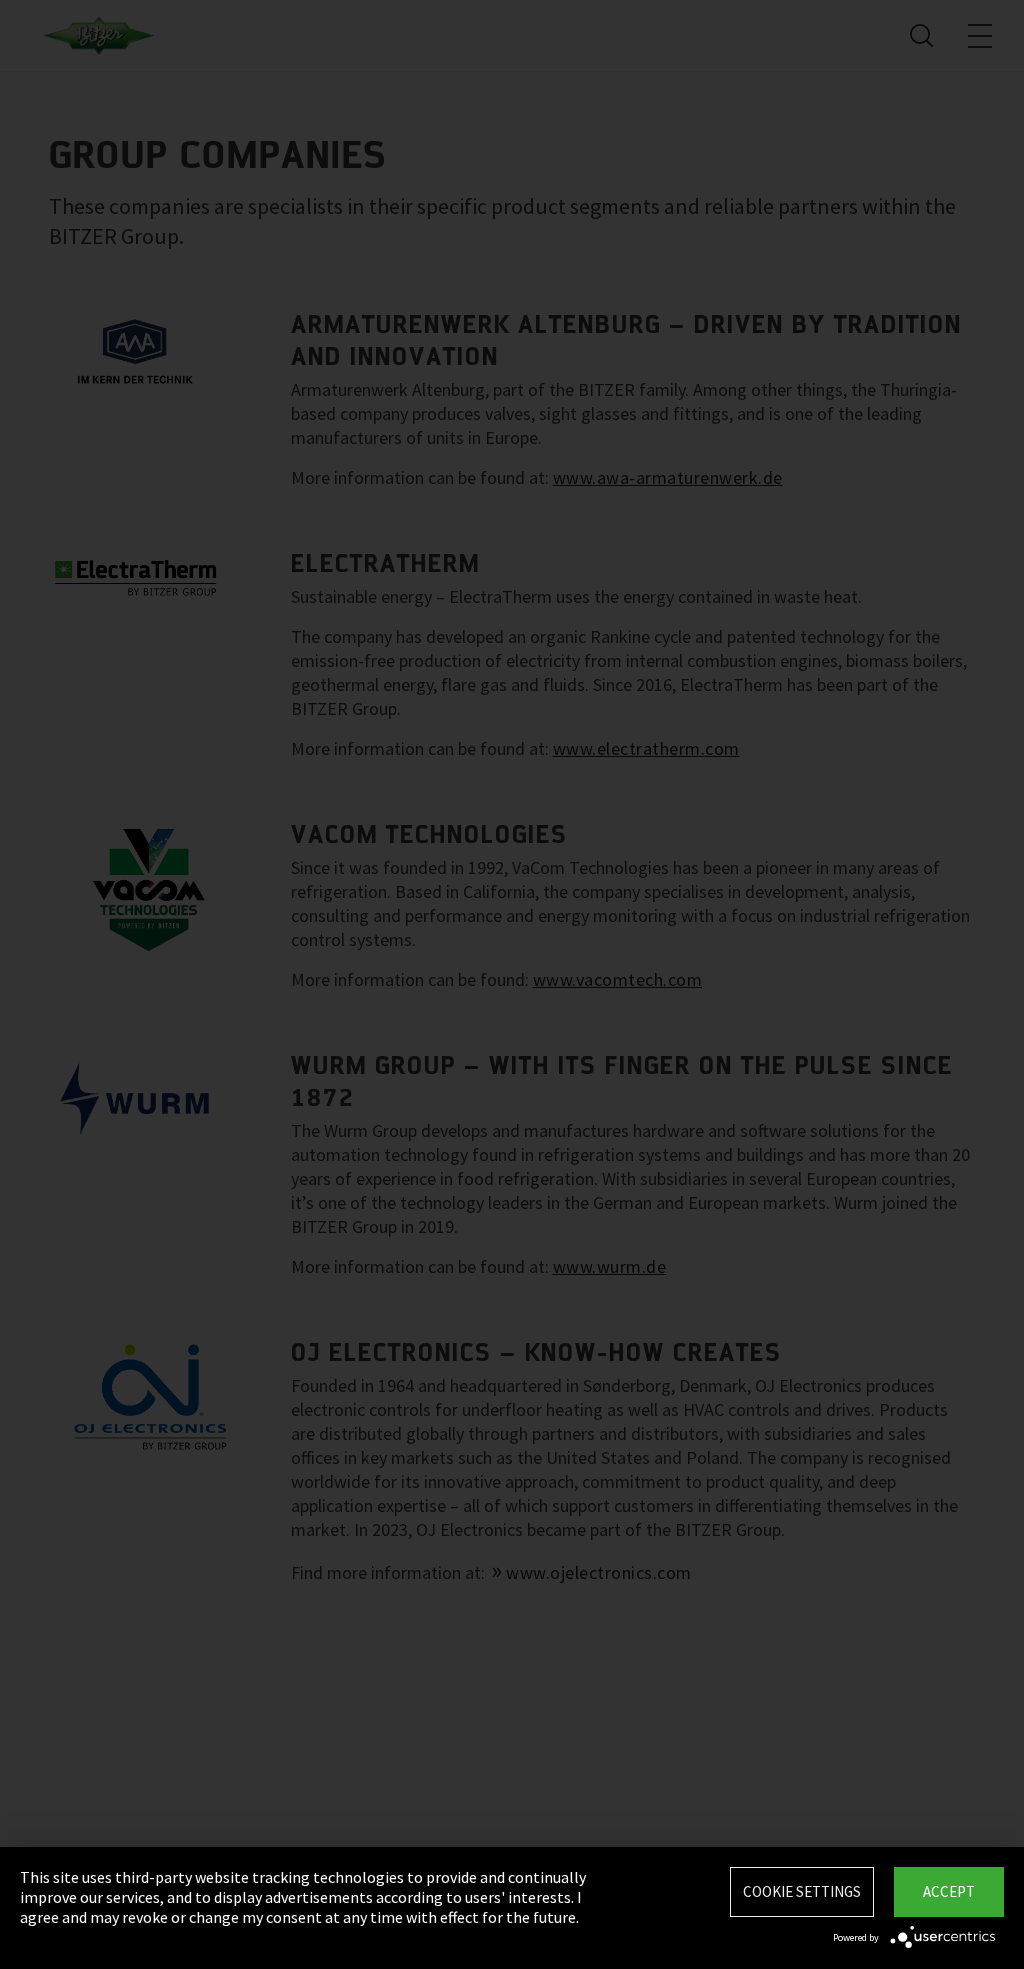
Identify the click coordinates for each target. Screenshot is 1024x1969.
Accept (949, 1891)
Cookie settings (802, 1891)
